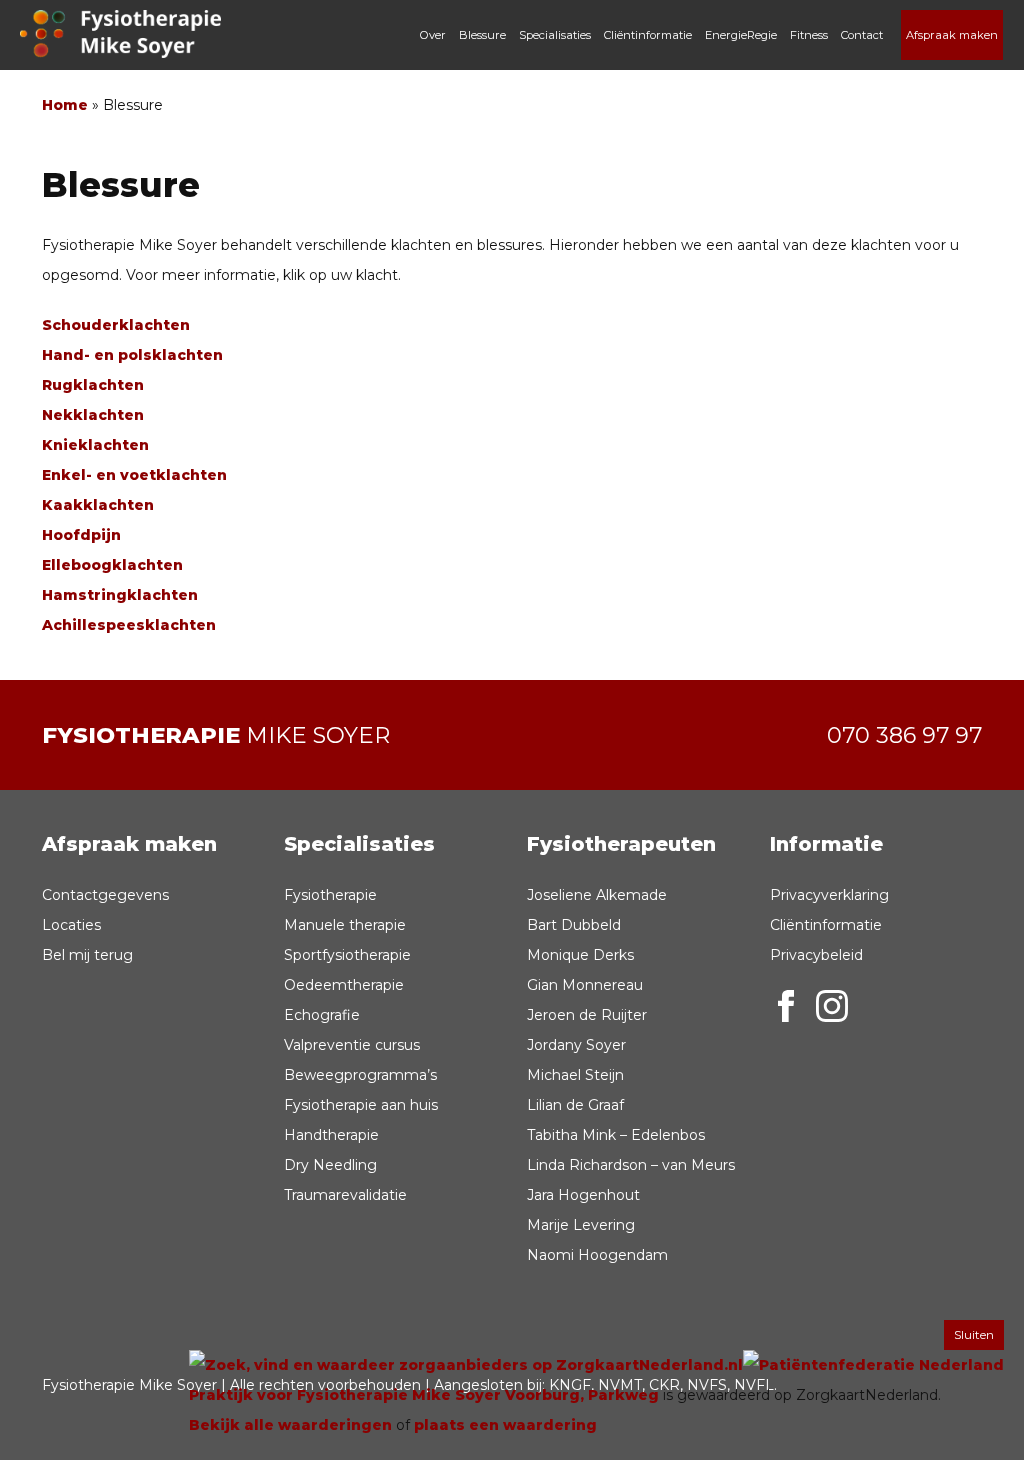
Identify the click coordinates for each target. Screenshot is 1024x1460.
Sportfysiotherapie (347, 955)
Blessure (482, 35)
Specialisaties (555, 35)
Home (65, 105)
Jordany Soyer (576, 1045)
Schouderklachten (116, 325)
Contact (862, 35)
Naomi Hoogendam (597, 1255)
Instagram (832, 1006)
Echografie (322, 1015)
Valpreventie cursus (352, 1045)
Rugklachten (93, 385)
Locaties (71, 925)
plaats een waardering (505, 1425)
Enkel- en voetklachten (134, 475)
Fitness (809, 35)
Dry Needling (330, 1165)
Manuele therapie (345, 925)
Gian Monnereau (585, 985)
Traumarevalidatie (345, 1195)
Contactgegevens (105, 895)
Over (433, 35)
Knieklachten (95, 445)
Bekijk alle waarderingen (290, 1425)
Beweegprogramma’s (360, 1075)
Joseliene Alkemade (597, 895)
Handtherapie (331, 1135)
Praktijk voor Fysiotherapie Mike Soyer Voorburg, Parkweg (424, 1395)
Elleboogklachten (112, 565)
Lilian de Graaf (575, 1105)
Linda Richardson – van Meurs (631, 1165)
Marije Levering (581, 1225)
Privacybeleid (816, 955)
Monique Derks (580, 955)
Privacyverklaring (829, 895)
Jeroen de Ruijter (587, 1015)
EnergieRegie (741, 35)
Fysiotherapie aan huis (361, 1105)
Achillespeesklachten (129, 625)
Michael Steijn (575, 1075)
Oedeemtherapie (344, 985)
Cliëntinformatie (648, 35)
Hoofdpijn (81, 535)
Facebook (786, 1006)
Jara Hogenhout (583, 1195)
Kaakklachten (98, 505)
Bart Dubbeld (574, 925)
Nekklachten (93, 415)
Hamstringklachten (120, 595)
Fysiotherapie (330, 895)
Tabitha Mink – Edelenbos (616, 1135)
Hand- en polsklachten (132, 355)
